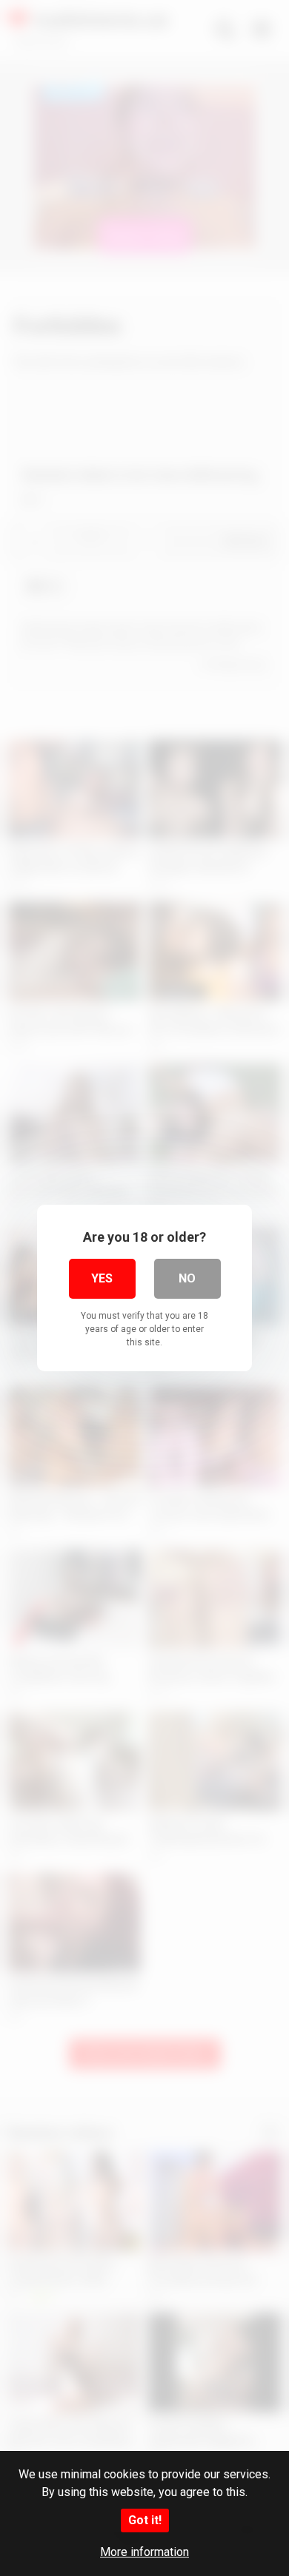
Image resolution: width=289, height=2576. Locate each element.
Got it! (145, 2520)
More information (144, 2552)
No (187, 1278)
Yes (102, 1278)
